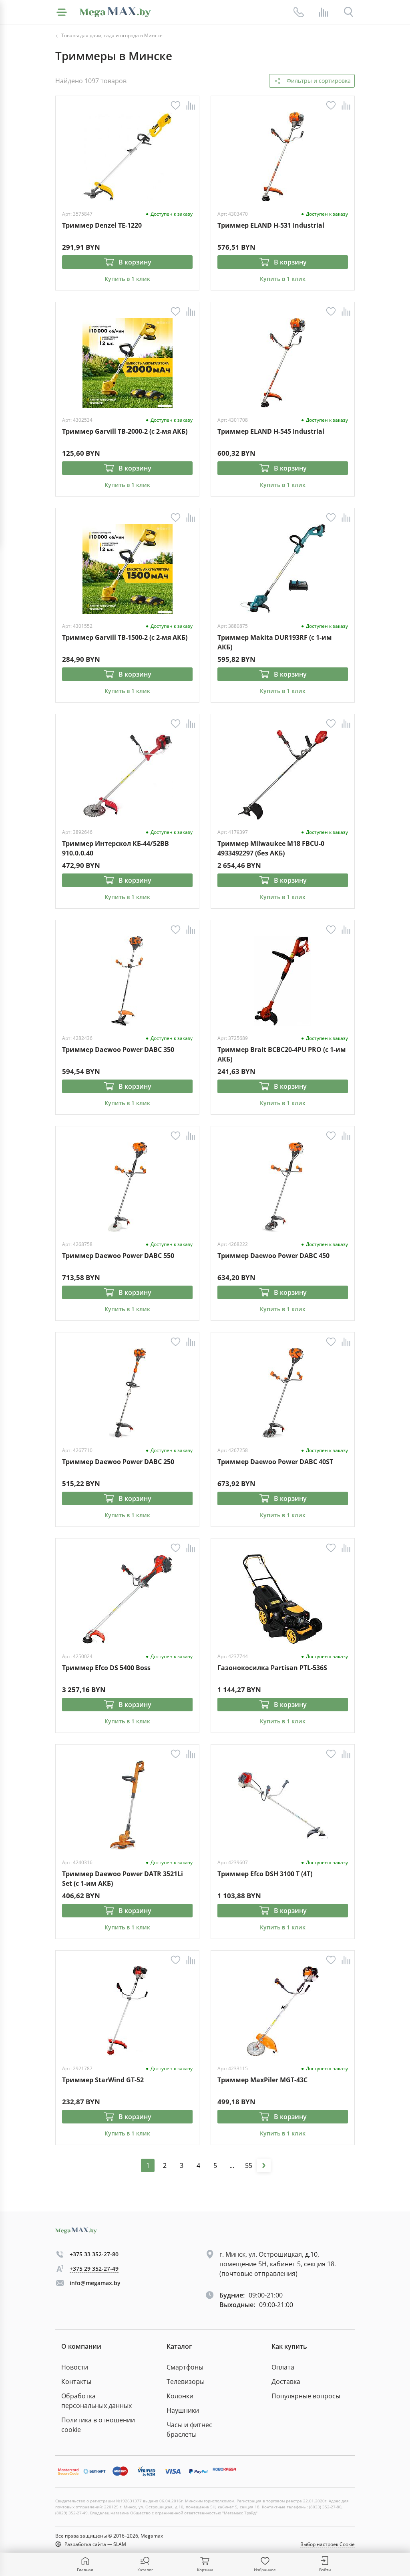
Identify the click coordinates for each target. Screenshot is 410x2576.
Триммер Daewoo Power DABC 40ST (275, 1462)
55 (249, 2165)
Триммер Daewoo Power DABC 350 (118, 1050)
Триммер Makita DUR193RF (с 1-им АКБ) (275, 642)
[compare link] (324, 12)
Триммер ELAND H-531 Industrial (271, 225)
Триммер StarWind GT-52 (103, 2080)
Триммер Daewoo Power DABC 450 (273, 1256)
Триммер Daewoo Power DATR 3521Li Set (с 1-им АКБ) (123, 1878)
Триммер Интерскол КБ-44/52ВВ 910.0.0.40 (116, 848)
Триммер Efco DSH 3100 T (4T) (265, 1874)
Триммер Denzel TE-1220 (102, 225)
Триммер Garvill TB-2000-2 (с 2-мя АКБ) (125, 431)
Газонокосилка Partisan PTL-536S (272, 1668)
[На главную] (115, 12)
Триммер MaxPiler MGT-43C (262, 2080)
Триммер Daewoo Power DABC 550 (118, 1256)
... (232, 2165)
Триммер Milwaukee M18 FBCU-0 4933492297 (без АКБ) (271, 848)
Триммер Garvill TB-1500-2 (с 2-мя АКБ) (125, 637)
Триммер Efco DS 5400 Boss (106, 1668)
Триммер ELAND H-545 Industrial (271, 431)
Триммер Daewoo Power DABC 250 (118, 1462)
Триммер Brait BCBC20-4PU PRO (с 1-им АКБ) (282, 1054)
